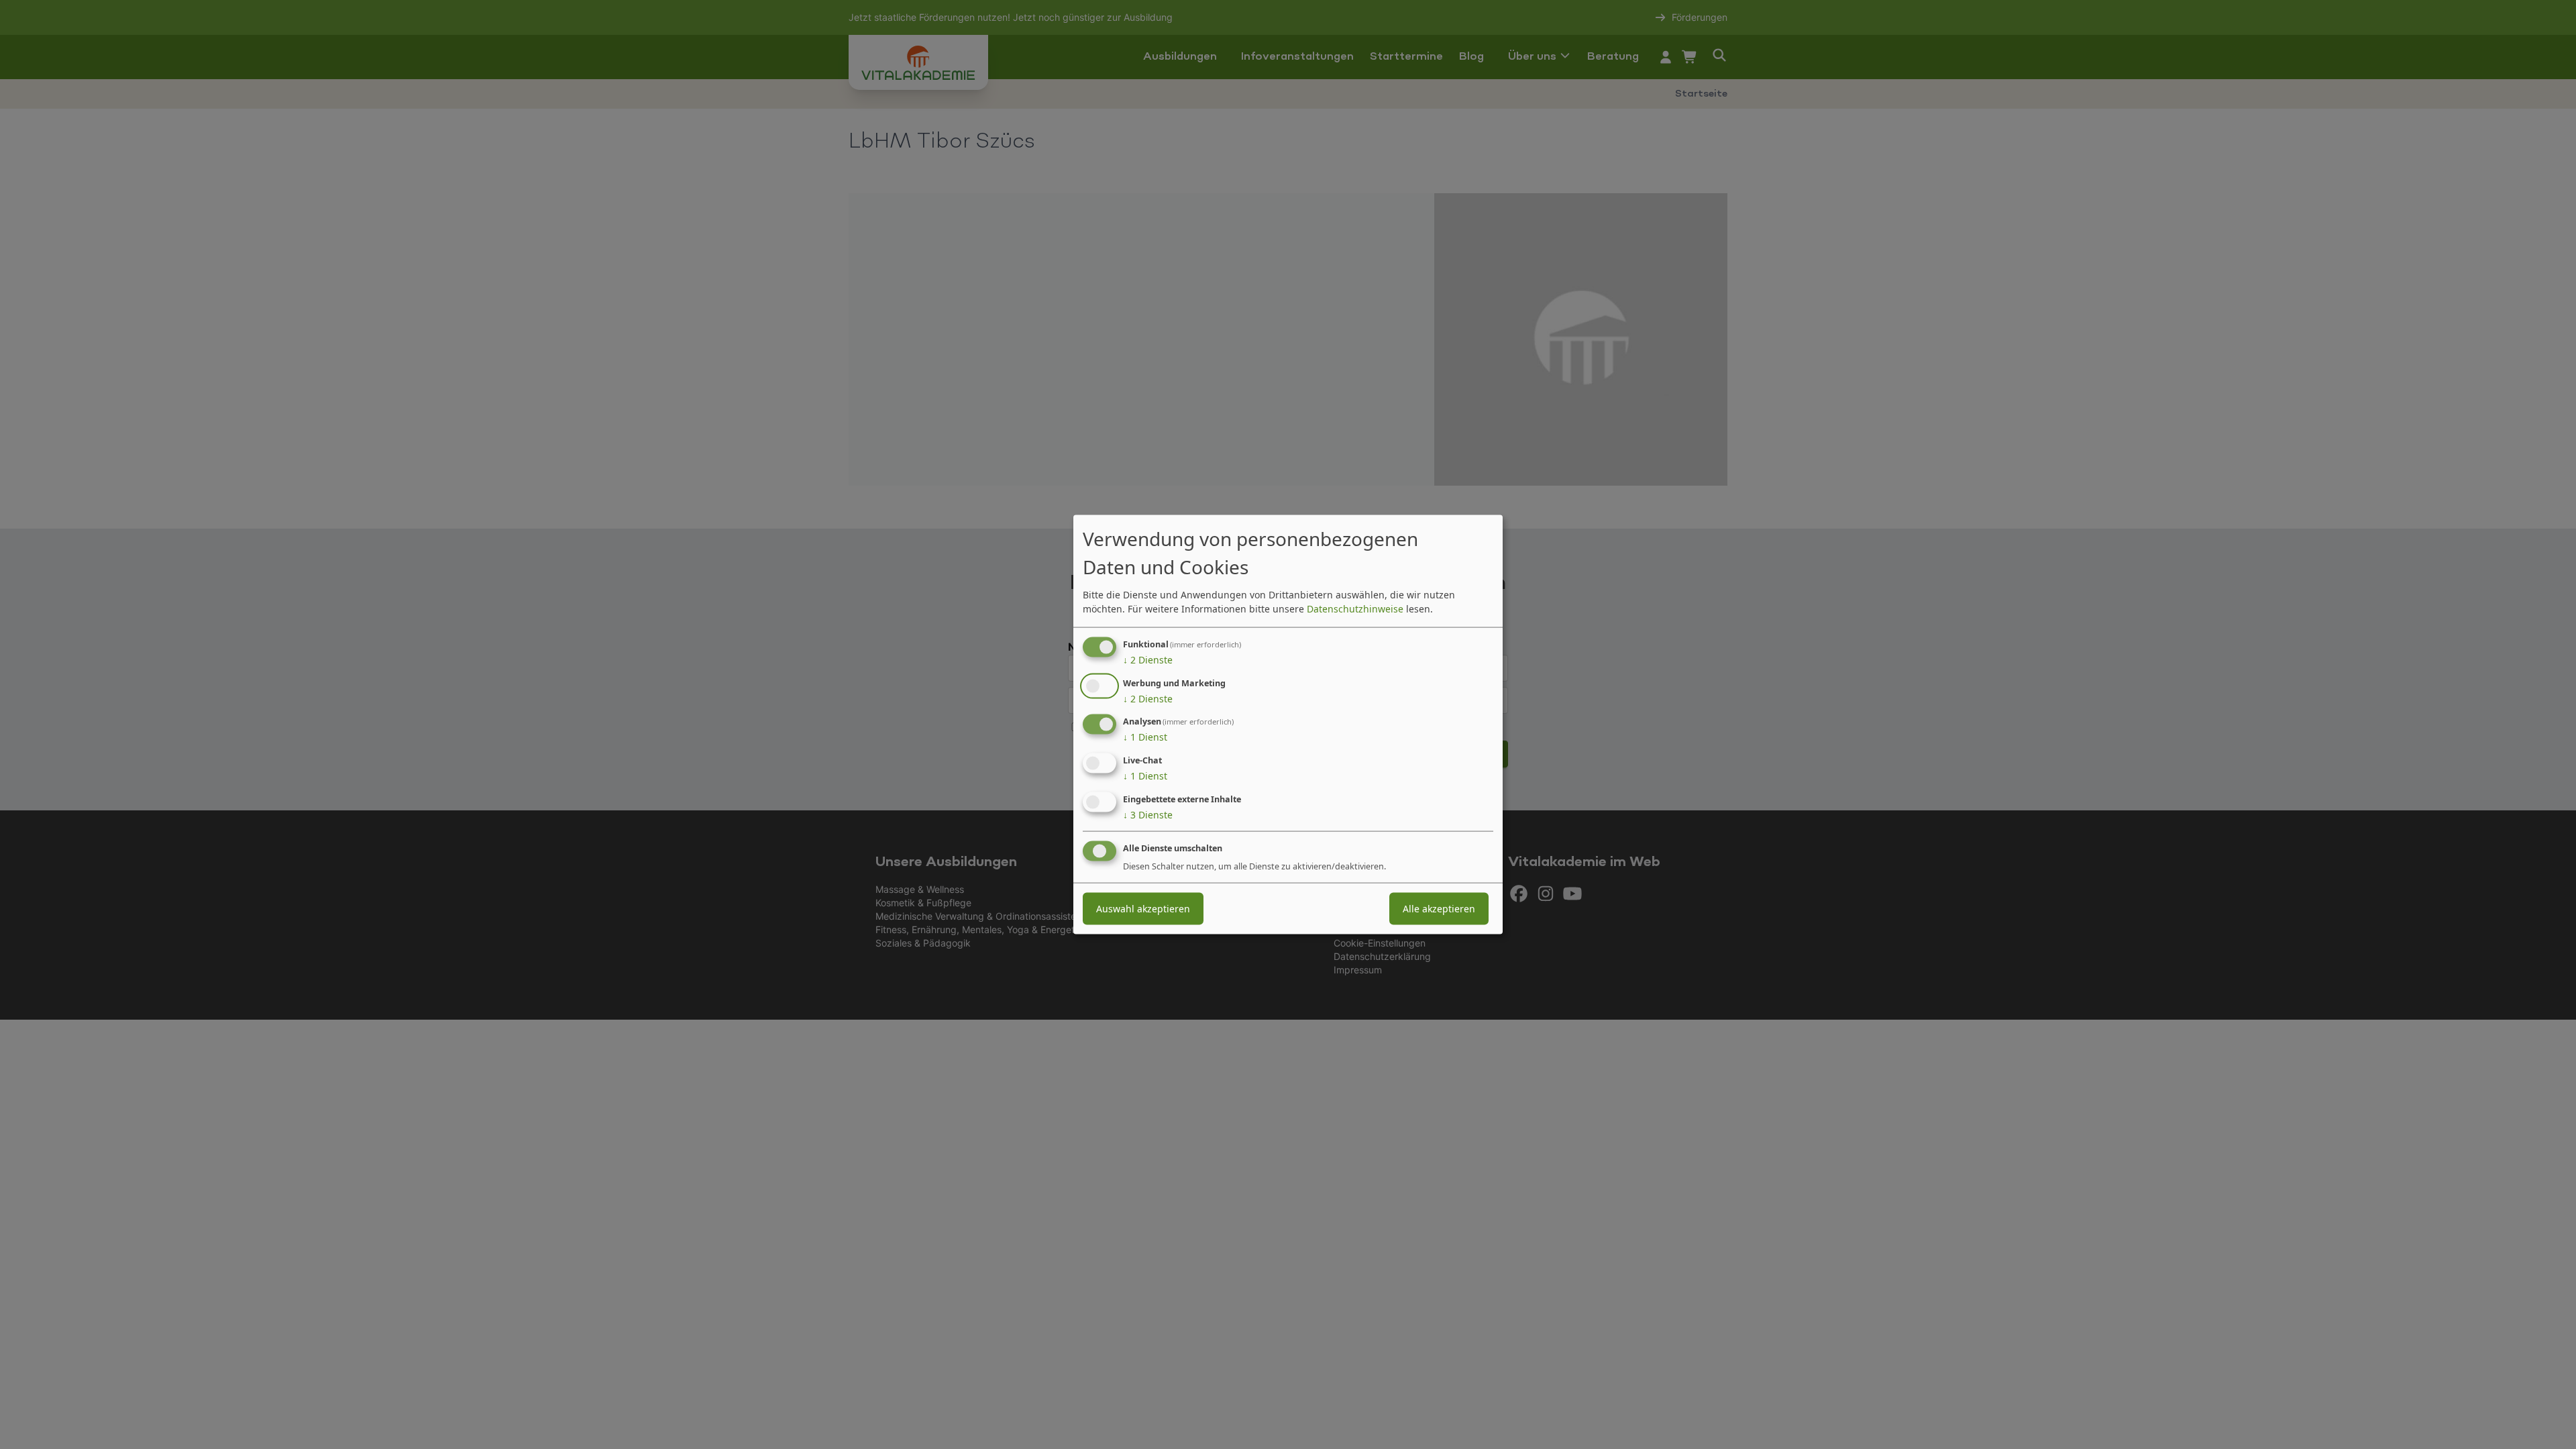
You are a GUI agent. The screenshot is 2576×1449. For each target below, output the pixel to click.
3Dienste (1148, 815)
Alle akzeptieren (1439, 908)
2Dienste (1148, 659)
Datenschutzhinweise (1355, 608)
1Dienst (1145, 737)
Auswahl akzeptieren (1143, 908)
